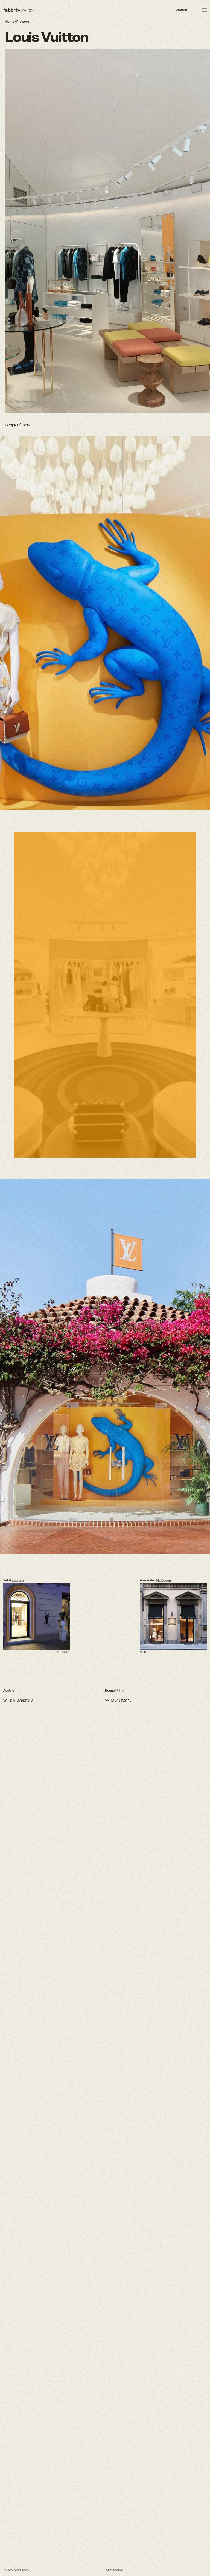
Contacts (182, 10)
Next (143, 1652)
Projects (23, 22)
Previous (64, 1652)
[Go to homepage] (19, 10)
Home (10, 22)
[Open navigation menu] (205, 10)
